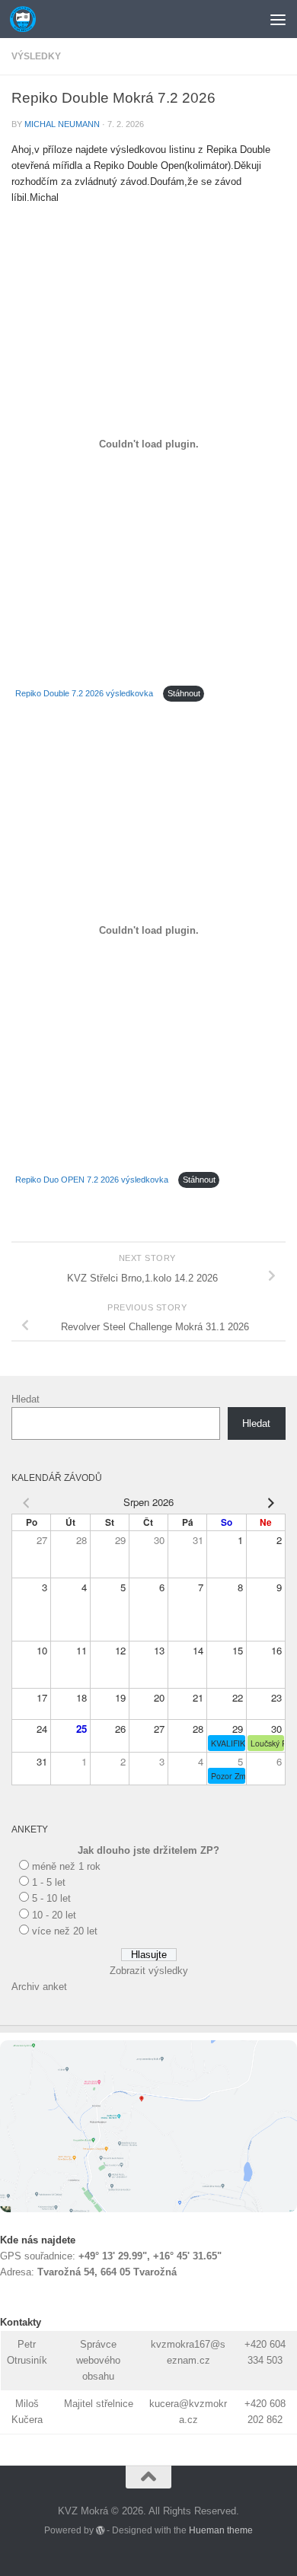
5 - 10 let (51, 1898)
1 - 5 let (49, 1882)
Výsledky (36, 56)
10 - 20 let (54, 1915)
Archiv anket (39, 1987)
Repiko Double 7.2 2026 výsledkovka (84, 693)
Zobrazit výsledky (149, 1971)
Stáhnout (184, 693)
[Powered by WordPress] (101, 2530)
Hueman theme (221, 2530)
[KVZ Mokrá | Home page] (27, 19)
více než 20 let (65, 1931)
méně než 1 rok (66, 1866)
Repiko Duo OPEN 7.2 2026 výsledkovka (92, 1180)
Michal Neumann (62, 124)
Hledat (26, 1399)
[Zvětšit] (277, 2060)
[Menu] (278, 19)
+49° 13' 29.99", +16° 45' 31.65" (150, 2256)
